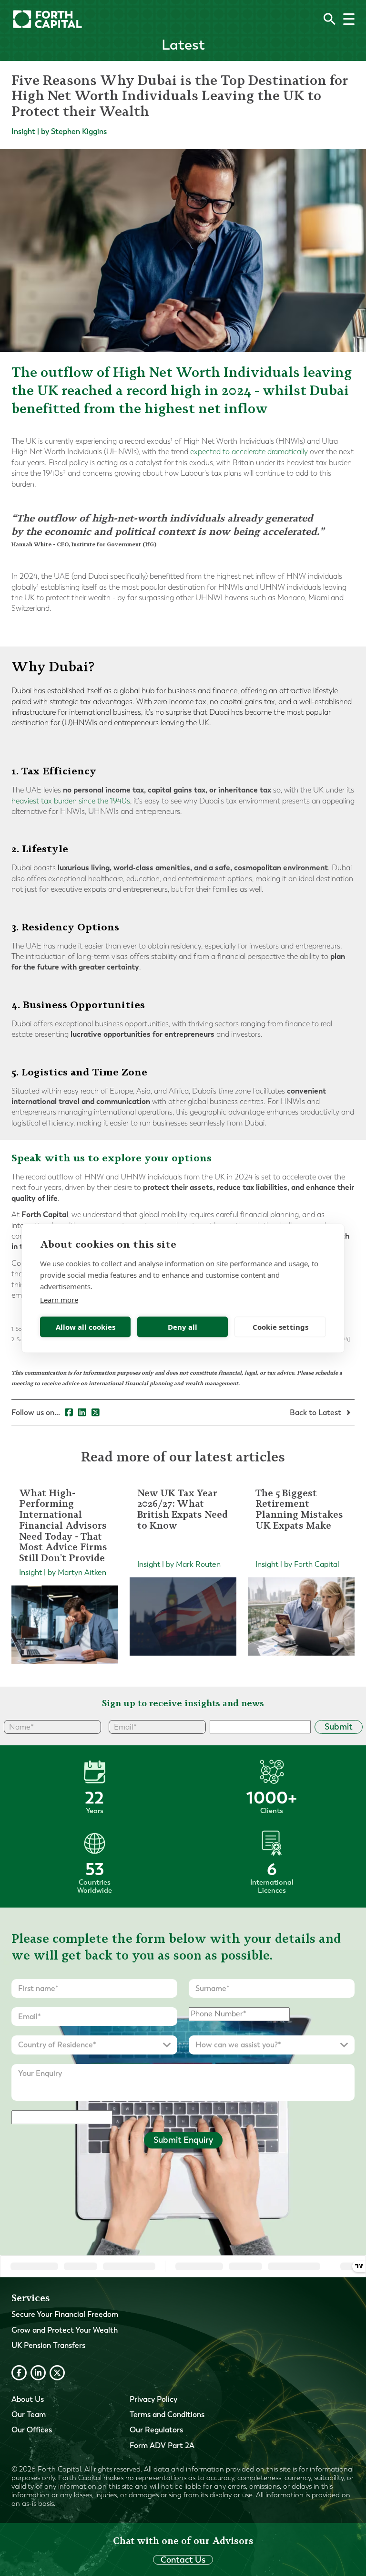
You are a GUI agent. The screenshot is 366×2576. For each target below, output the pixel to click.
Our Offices (32, 2430)
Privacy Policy (153, 2399)
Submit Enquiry (183, 2140)
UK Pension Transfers (48, 2345)
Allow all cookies (86, 1327)
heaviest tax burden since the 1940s (71, 801)
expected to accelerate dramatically (249, 452)
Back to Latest (316, 1413)
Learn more (59, 1299)
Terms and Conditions (167, 2414)
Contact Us (183, 2560)
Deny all (183, 1327)
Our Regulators (156, 2430)
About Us (28, 2399)
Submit (339, 1727)
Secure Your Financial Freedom (65, 2314)
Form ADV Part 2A (162, 2446)
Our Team (29, 2414)
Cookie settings (280, 1327)
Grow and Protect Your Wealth (65, 2330)
